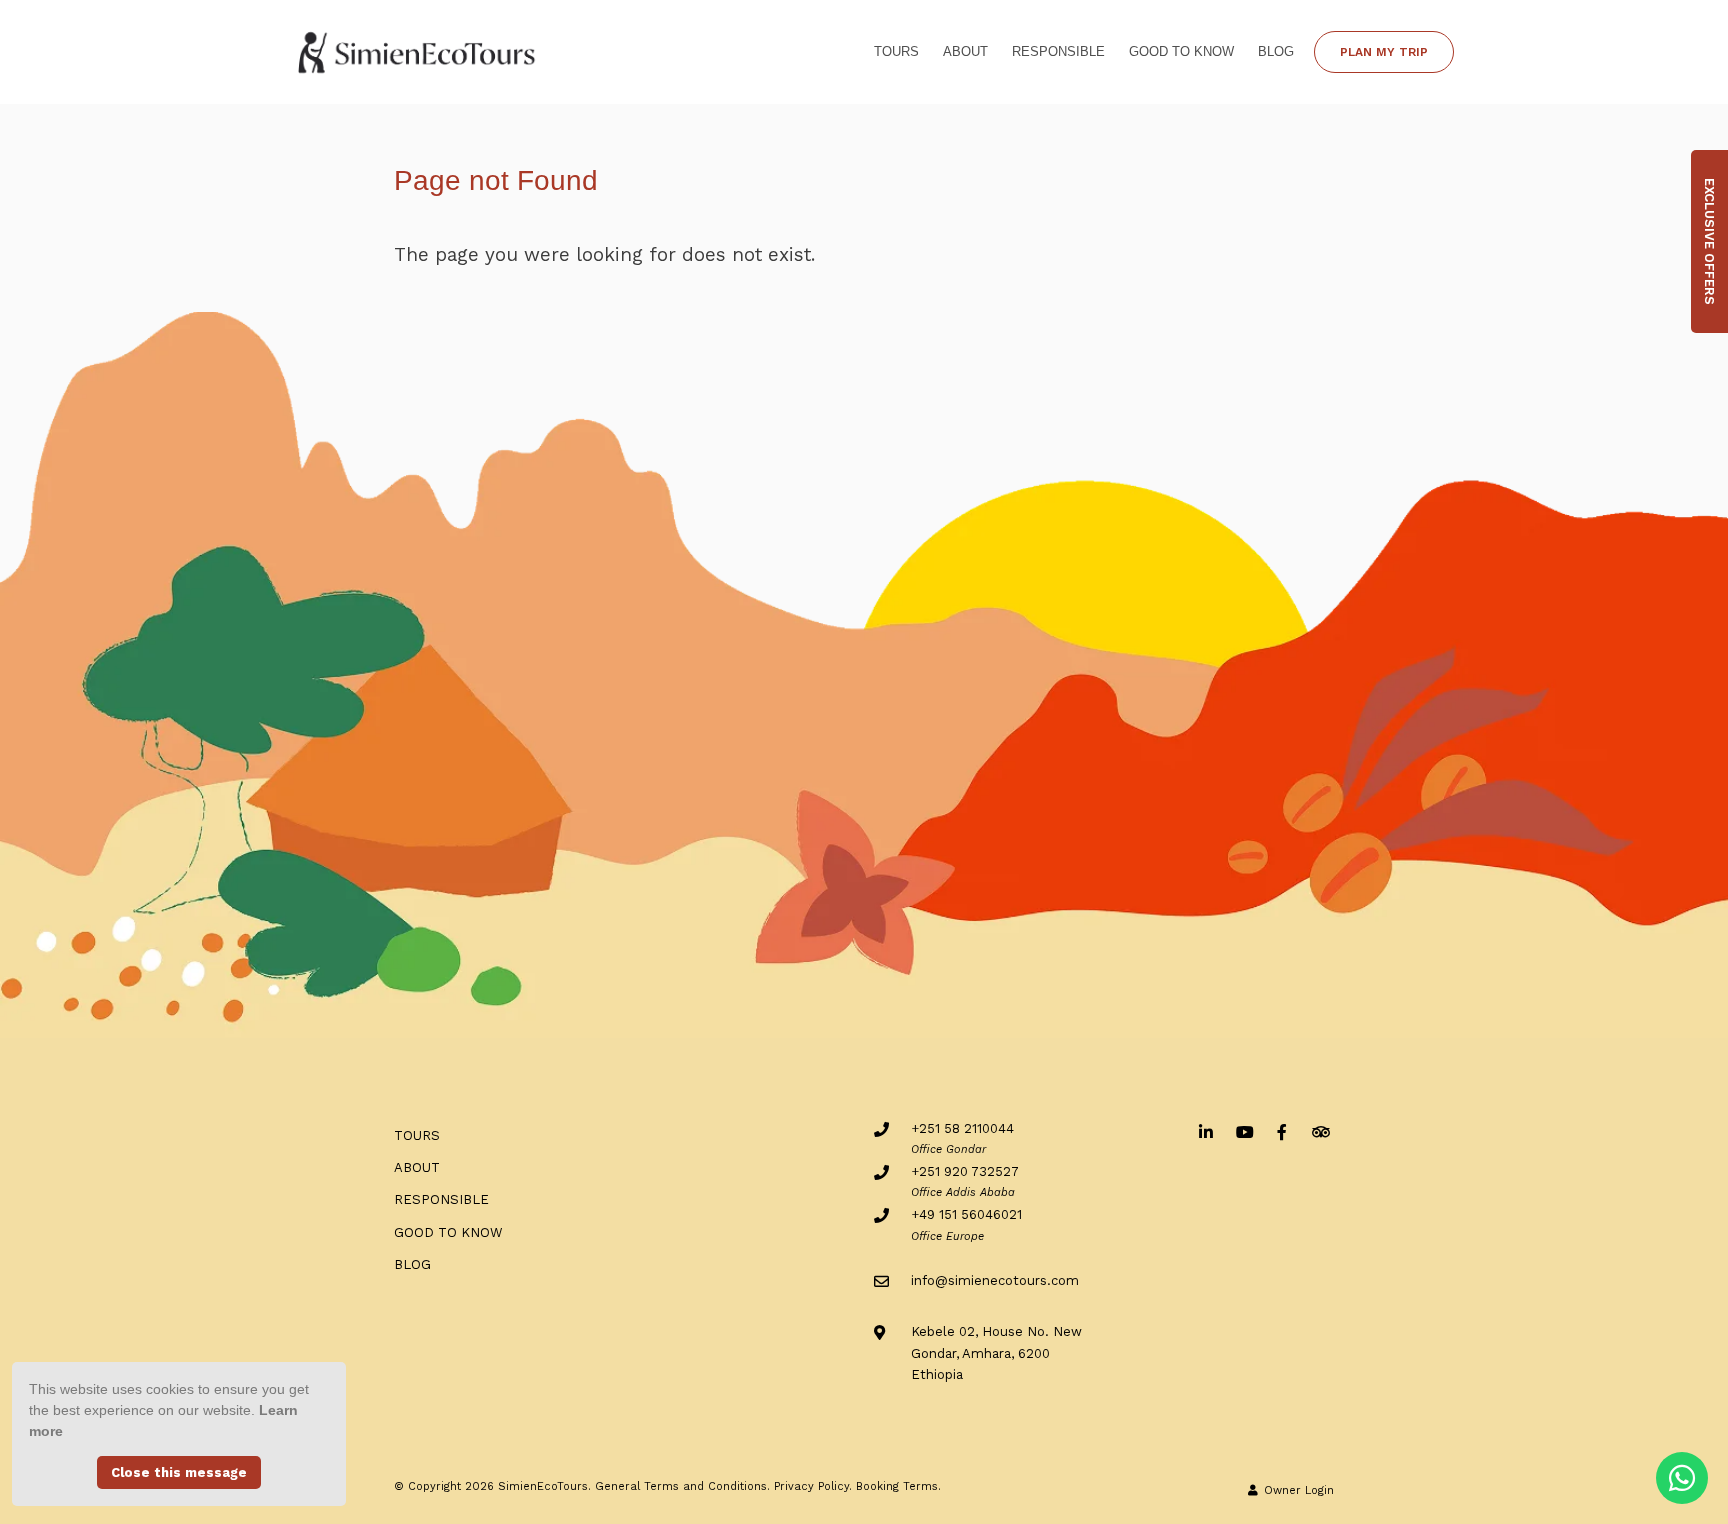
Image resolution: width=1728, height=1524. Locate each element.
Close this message (179, 1472)
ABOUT (965, 51)
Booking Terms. (898, 1486)
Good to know (1181, 51)
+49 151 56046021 (966, 1214)
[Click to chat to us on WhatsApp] (1682, 1478)
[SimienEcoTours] (418, 50)
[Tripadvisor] (1320, 1131)
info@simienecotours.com (995, 1280)
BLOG (1276, 51)
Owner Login (1297, 1490)
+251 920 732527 (965, 1171)
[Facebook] (1282, 1131)
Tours (896, 51)
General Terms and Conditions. (682, 1486)
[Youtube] (1244, 1131)
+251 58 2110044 (962, 1128)
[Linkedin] (1206, 1131)
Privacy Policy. (813, 1486)
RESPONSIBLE (1058, 51)
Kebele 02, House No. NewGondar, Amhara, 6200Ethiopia (996, 1353)
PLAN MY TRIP (1384, 52)
